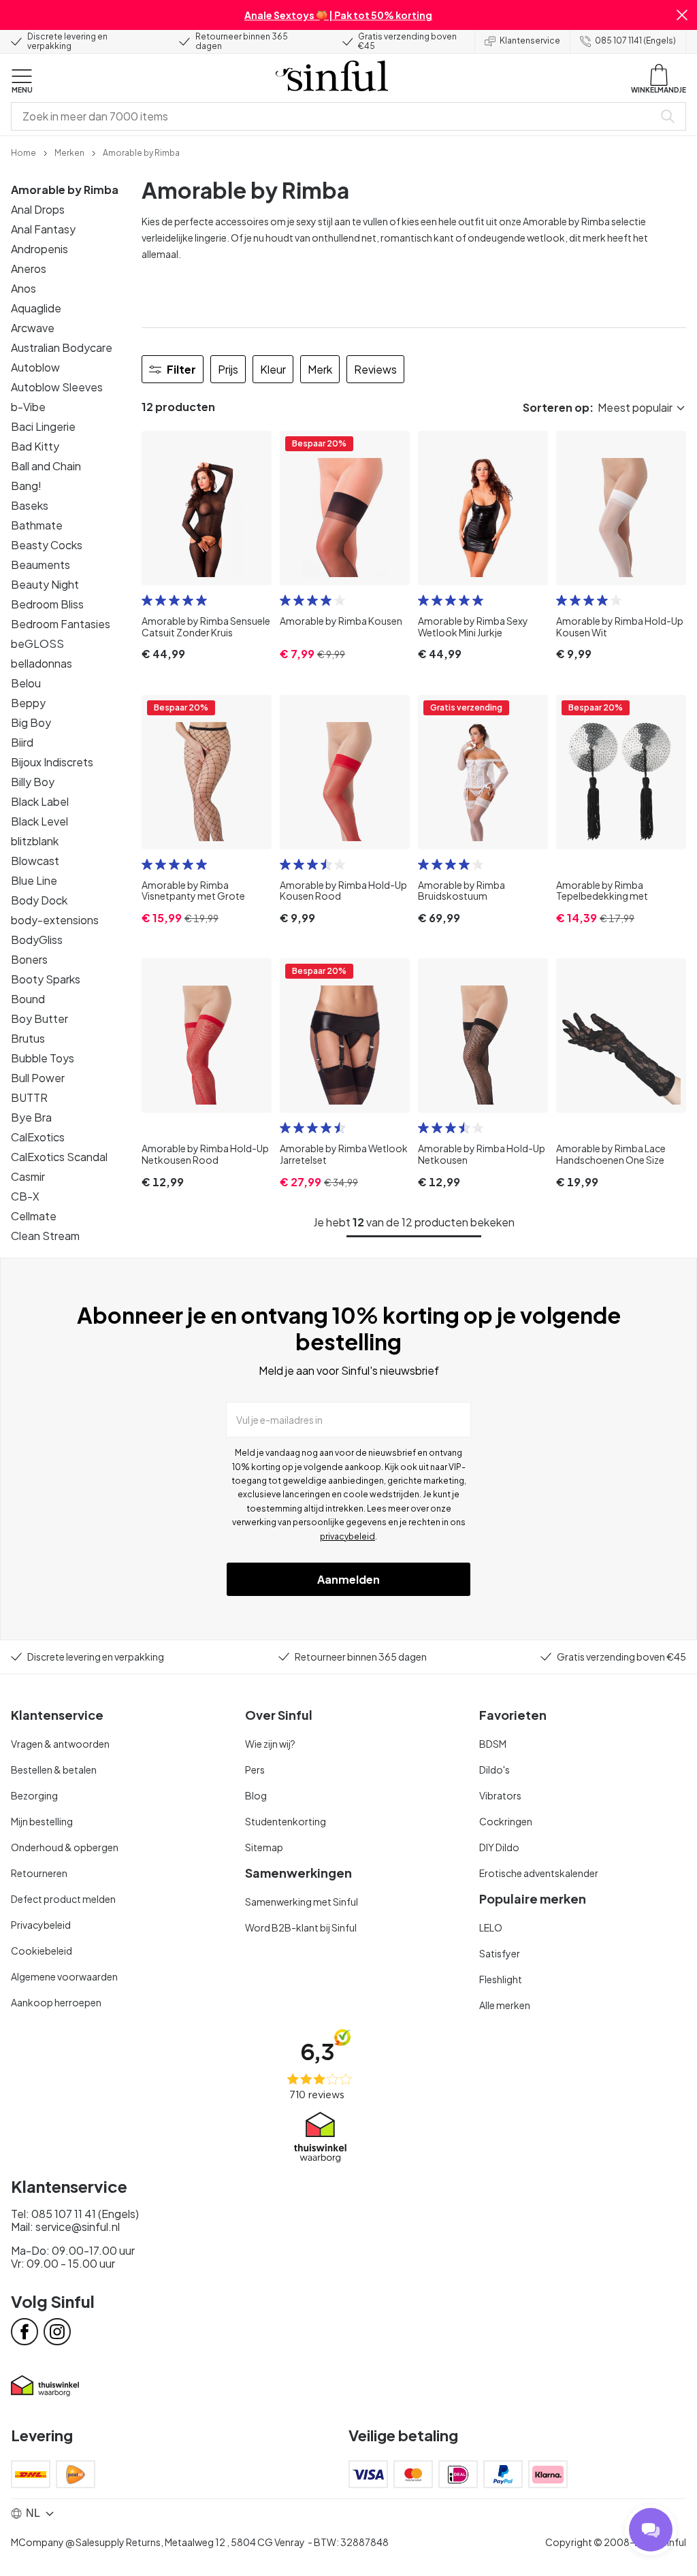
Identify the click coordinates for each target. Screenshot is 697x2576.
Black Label (40, 801)
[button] (682, 15)
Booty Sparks (46, 979)
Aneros (29, 268)
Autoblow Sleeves (57, 387)
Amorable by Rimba (65, 190)
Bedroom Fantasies (61, 624)
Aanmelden (348, 1579)
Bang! (26, 486)
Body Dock (39, 900)
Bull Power (38, 1078)
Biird (22, 742)
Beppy (28, 703)
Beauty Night (45, 584)
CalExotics (38, 1137)
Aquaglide (36, 308)
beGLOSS (37, 643)
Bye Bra (31, 1117)
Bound (28, 999)
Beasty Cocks (47, 545)
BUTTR (29, 1097)
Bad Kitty (35, 446)
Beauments (40, 565)
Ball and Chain (46, 466)
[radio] (147, 600)
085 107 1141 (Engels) (635, 40)
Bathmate (37, 525)
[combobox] (335, 116)
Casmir (28, 1176)
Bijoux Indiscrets (52, 762)
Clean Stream (45, 1236)
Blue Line (34, 880)
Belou (26, 683)
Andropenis (39, 249)
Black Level (39, 821)
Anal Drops (38, 209)
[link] (23, 152)
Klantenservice (530, 40)
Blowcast (35, 861)
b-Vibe (28, 407)
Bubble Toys (43, 1058)
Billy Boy (33, 782)
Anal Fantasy (43, 229)
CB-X (25, 1196)
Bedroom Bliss (47, 604)
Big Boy (31, 722)
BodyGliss (37, 940)
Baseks (30, 505)
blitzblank (35, 841)
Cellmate (34, 1216)
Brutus (28, 1038)
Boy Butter (39, 1018)
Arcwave (33, 328)
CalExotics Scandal (59, 1157)
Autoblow (35, 367)
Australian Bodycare (62, 347)
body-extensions (55, 920)
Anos (23, 288)
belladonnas (42, 663)
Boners (29, 959)
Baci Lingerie (43, 426)
